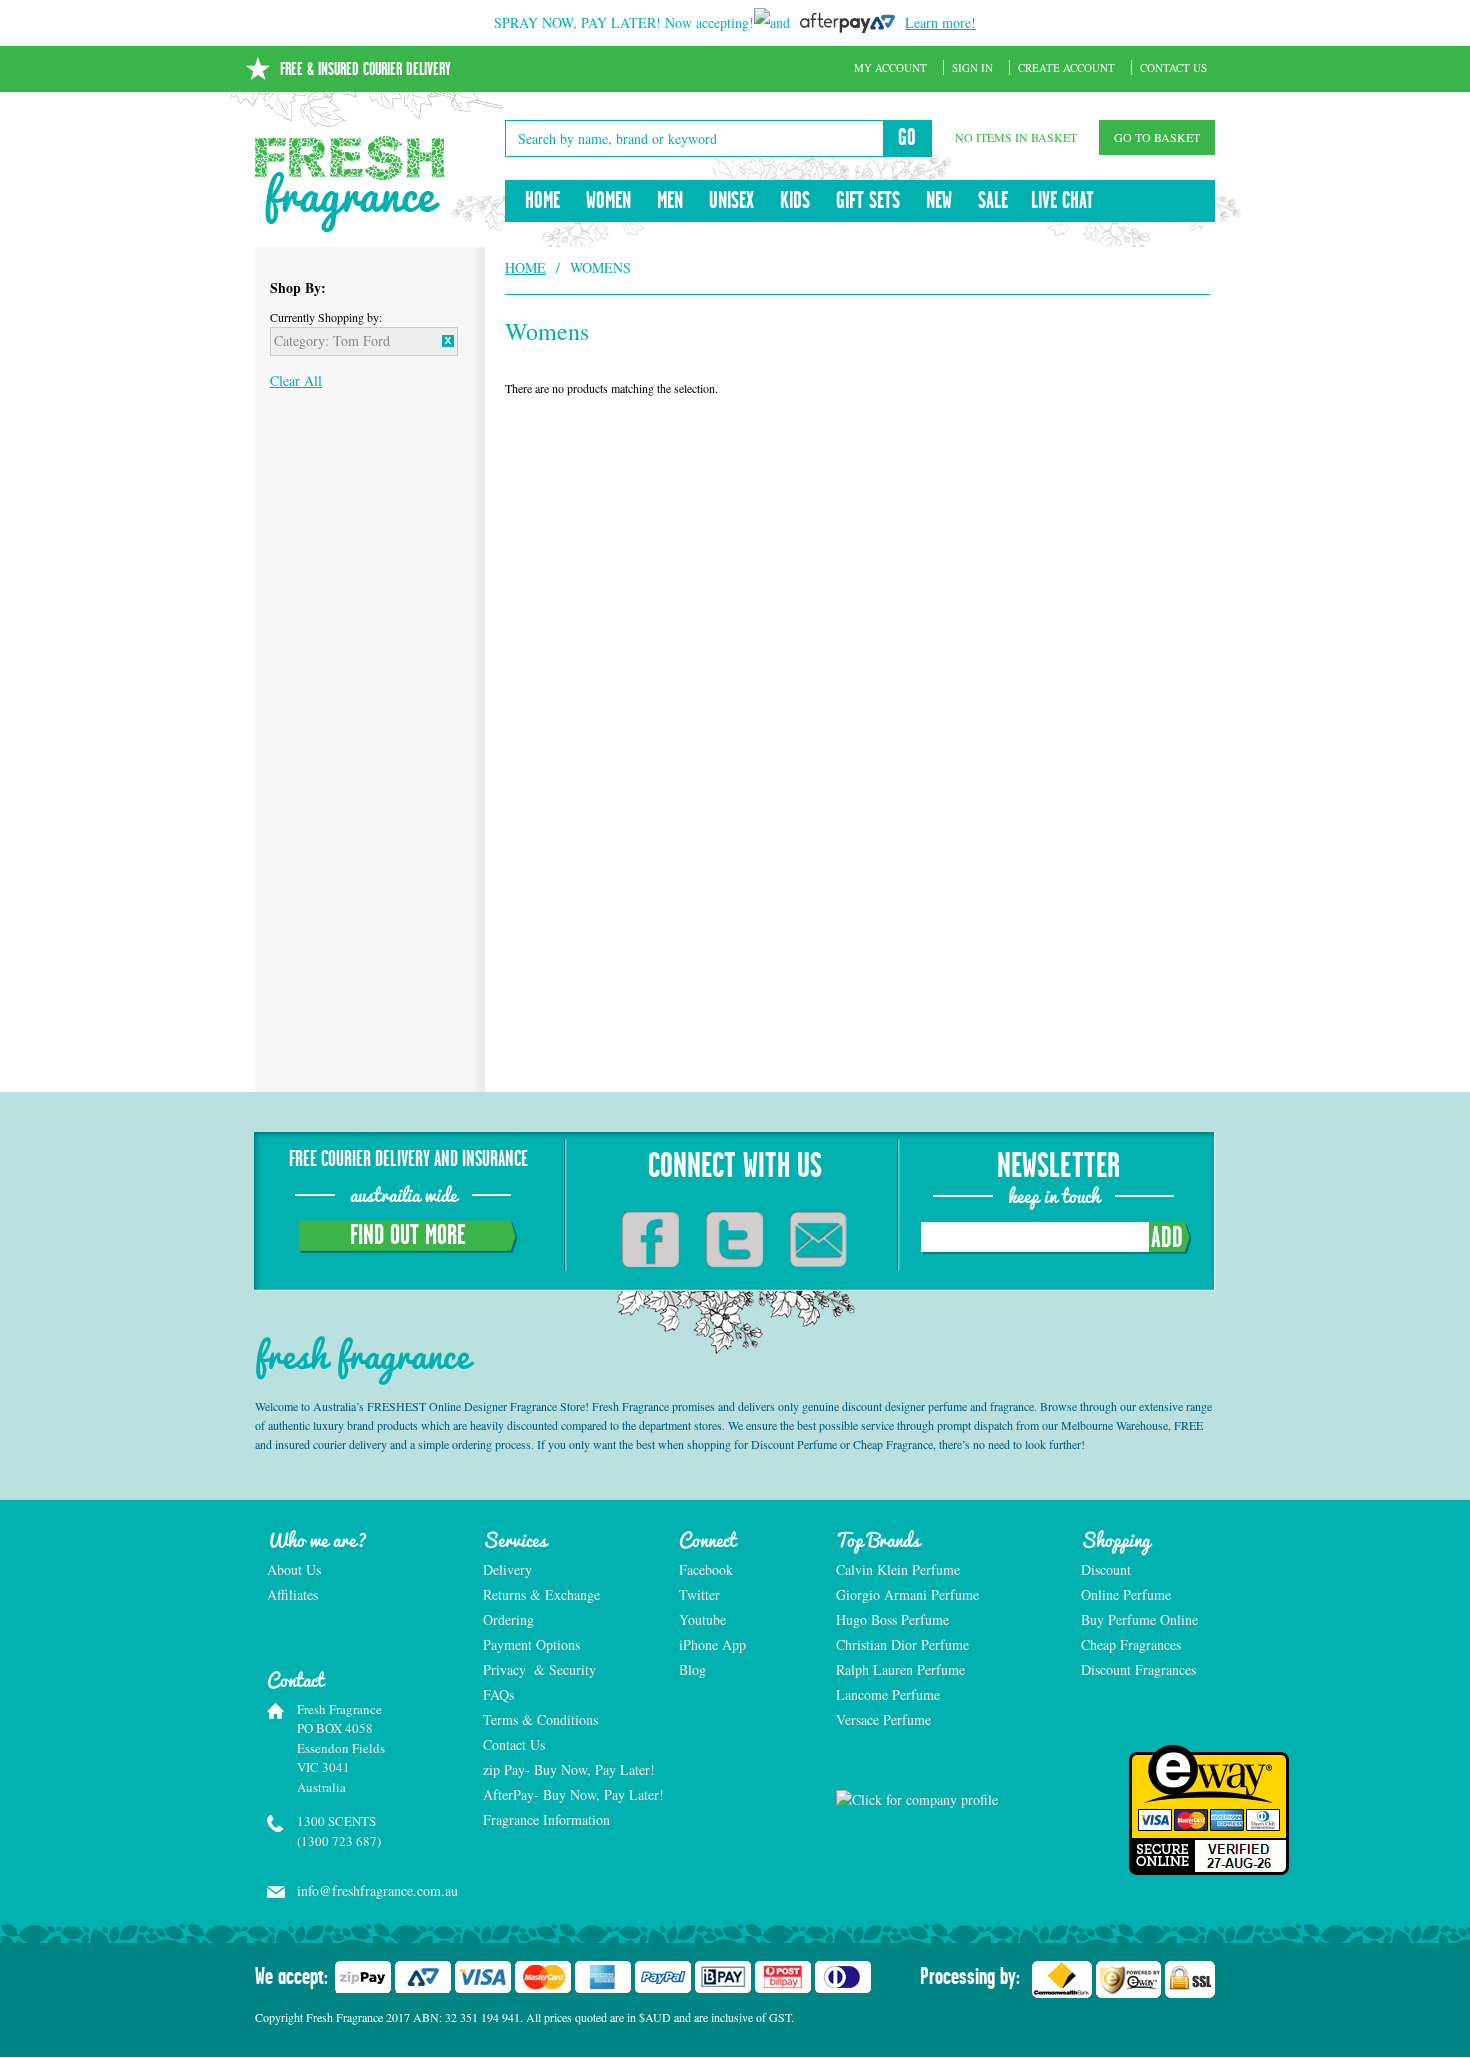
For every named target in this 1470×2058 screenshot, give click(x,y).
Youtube (702, 1619)
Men (670, 201)
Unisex (731, 201)
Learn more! (940, 22)
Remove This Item (448, 341)
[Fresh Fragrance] (350, 184)
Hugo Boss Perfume (892, 1619)
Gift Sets (868, 201)
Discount (1106, 1569)
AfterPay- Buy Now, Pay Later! (570, 1794)
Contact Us (1173, 67)
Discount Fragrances (1138, 1669)
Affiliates (292, 1594)
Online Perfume (1126, 1594)
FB (650, 1239)
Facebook (706, 1569)
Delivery (507, 1569)
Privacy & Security (539, 1669)
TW (734, 1239)
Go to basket (1157, 137)
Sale (993, 201)
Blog (692, 1669)
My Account (890, 67)
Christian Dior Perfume (902, 1644)
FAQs (498, 1694)
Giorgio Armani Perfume (907, 1594)
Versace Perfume (885, 1719)
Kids (795, 201)
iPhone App (712, 1644)
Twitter (699, 1594)
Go (907, 138)
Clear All (296, 380)
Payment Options (531, 1644)
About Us (294, 1569)
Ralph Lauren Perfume (900, 1669)
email (818, 1239)
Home (542, 201)
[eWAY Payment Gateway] (1148, 1810)
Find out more (408, 1236)
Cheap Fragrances (1131, 1644)
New (939, 201)
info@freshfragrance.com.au (369, 1890)
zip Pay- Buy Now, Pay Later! (569, 1769)
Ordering (508, 1619)
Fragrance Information (546, 1819)
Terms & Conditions (540, 1719)
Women (608, 201)
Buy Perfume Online (1139, 1619)
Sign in (972, 67)
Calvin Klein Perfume (898, 1569)
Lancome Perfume (890, 1694)
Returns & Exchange (541, 1594)
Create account (1066, 67)
